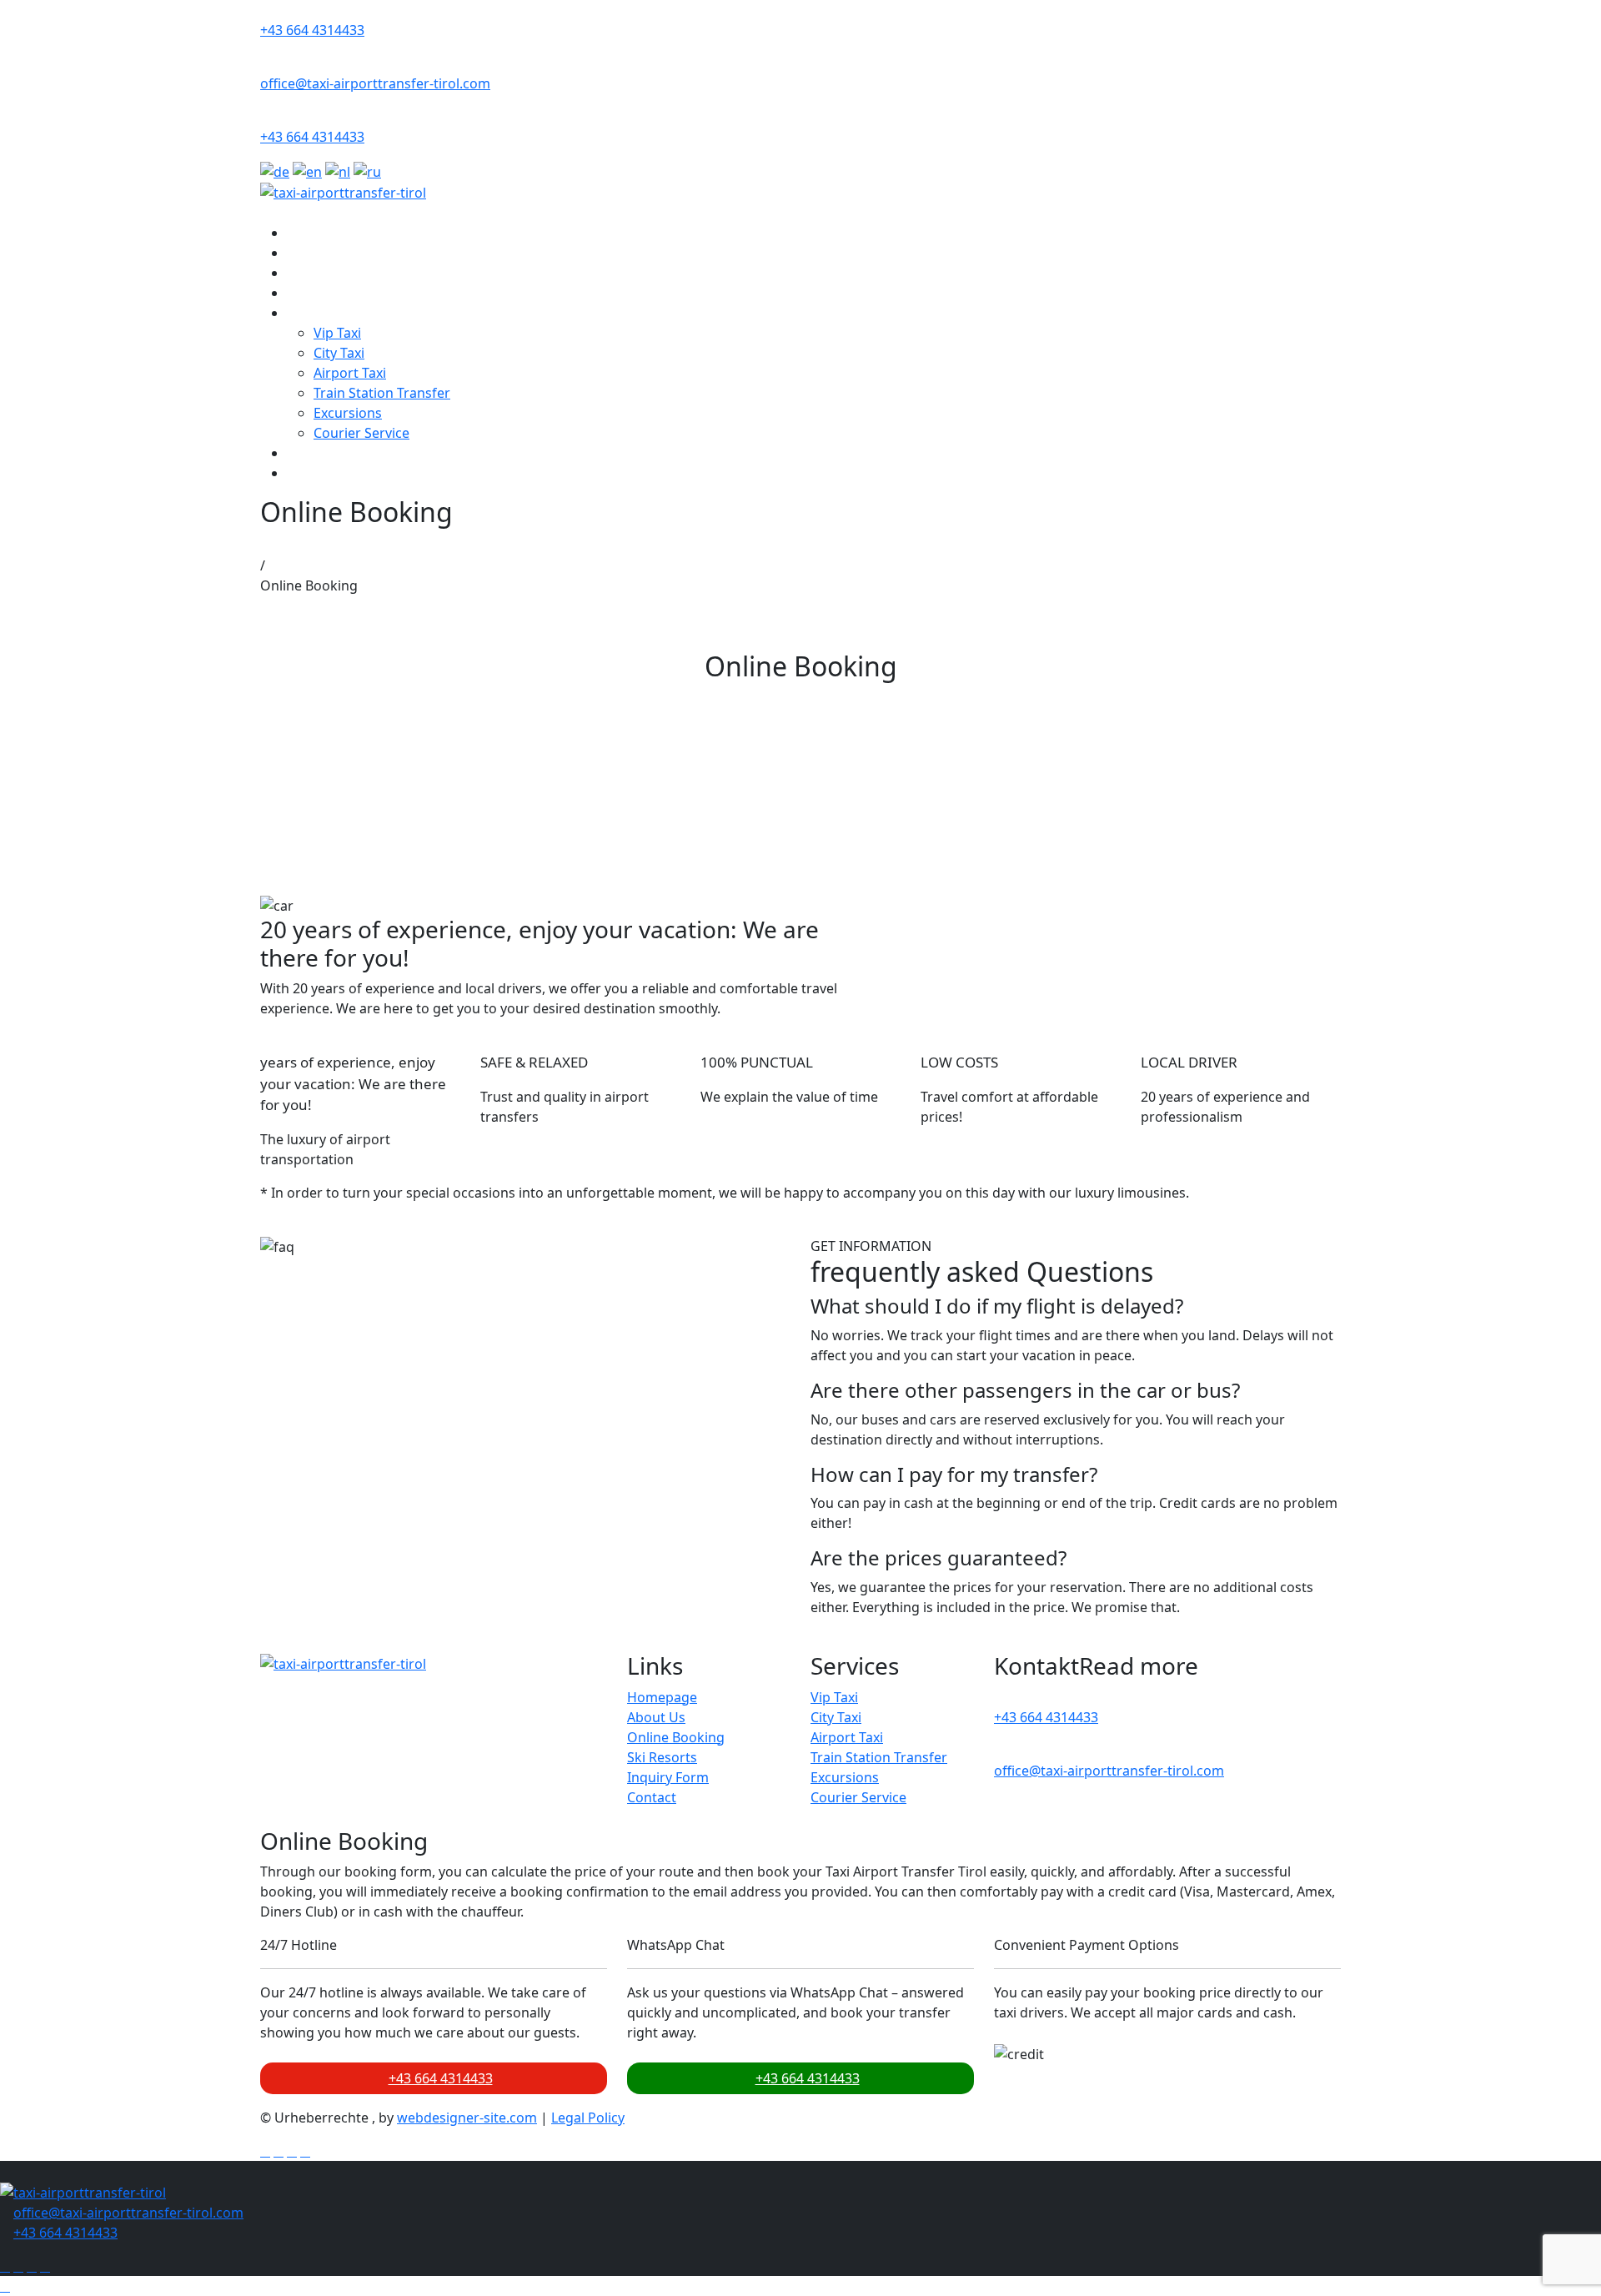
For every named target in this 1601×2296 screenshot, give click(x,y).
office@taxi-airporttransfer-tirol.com (375, 83)
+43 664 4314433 (312, 30)
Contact (311, 473)
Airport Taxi (350, 373)
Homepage (662, 1697)
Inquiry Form (328, 453)
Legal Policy (588, 2118)
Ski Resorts (322, 293)
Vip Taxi (337, 333)
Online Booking (336, 273)
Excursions (348, 413)
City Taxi (339, 353)
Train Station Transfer (382, 393)
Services (313, 313)
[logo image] (83, 2191)
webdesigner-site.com (467, 2118)
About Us (316, 253)
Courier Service (361, 433)
